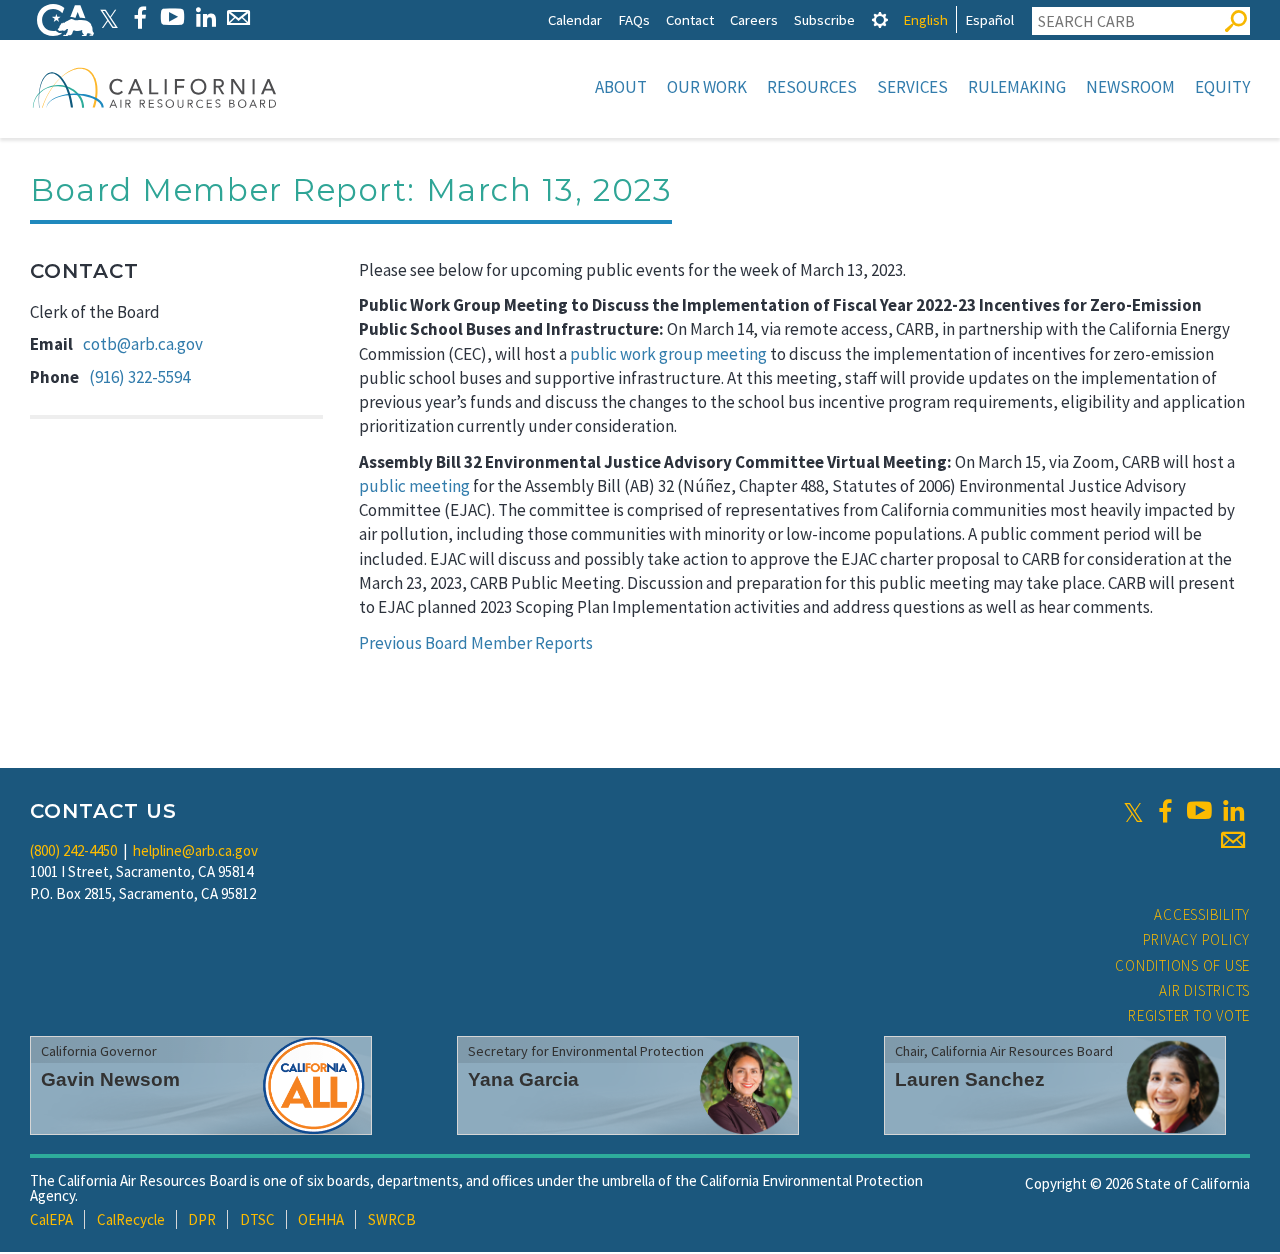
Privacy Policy (1197, 939)
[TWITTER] (109, 17)
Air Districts (1204, 990)
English (925, 19)
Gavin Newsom (110, 1079)
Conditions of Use (1182, 965)
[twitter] (1133, 811)
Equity (1222, 87)
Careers (754, 19)
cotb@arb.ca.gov (143, 344)
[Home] (155, 87)
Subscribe (824, 19)
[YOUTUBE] (172, 17)
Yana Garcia (523, 1079)
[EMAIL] (238, 17)
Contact (690, 19)
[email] (1233, 840)
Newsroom (1130, 87)
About (621, 87)
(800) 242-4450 (73, 850)
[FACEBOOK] (139, 17)
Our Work (707, 87)
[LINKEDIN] (205, 17)
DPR (202, 1219)
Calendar (575, 19)
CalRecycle (131, 1219)
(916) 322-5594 (139, 377)
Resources (812, 87)
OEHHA (321, 1219)
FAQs (634, 19)
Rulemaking (1017, 87)
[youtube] (1199, 811)
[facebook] (1165, 811)
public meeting (414, 486)
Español (989, 19)
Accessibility (1202, 914)
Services (912, 87)
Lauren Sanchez (970, 1079)
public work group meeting (668, 354)
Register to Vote (1189, 1015)
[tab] (880, 19)
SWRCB (392, 1219)
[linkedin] (1233, 811)
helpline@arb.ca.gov (195, 850)
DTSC (257, 1219)
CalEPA (51, 1219)
